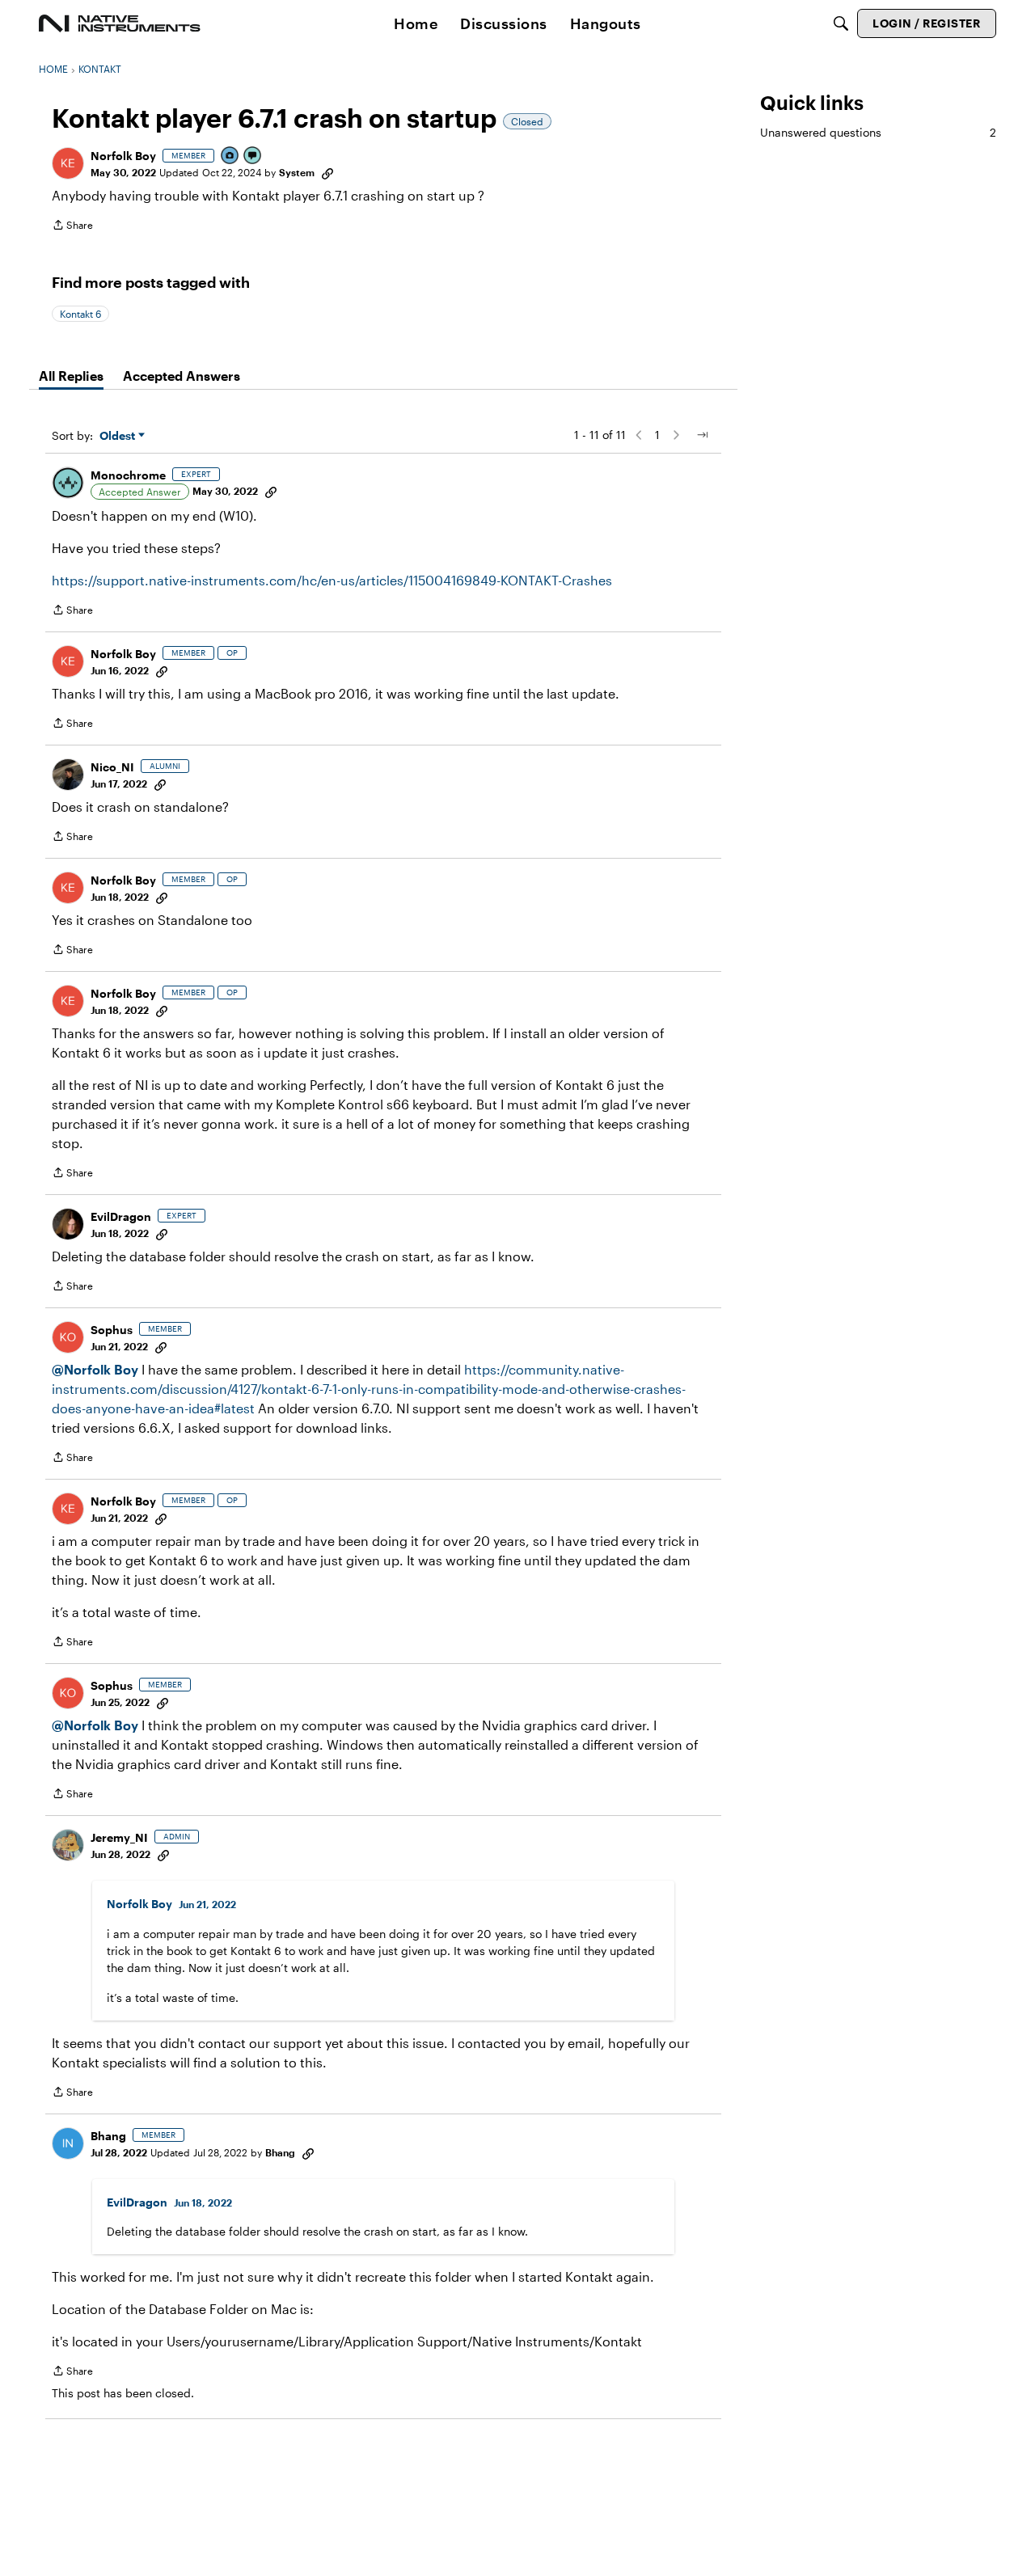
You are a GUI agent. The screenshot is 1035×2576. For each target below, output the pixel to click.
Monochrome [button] (128, 475)
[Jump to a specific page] (702, 435)
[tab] (71, 376)
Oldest (119, 436)
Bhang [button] (108, 2136)
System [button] (297, 172)
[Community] (120, 23)
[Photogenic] (230, 156)
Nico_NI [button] (112, 767)
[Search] (841, 23)
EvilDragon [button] (121, 1216)
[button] (68, 163)
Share (72, 227)
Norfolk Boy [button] (123, 156)
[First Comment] (253, 156)
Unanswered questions (878, 132)
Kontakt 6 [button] (80, 314)
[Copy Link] (327, 172)
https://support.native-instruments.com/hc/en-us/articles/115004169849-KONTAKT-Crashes (332, 580)
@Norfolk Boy (95, 1369)
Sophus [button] (112, 1330)
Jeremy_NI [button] (119, 1837)
